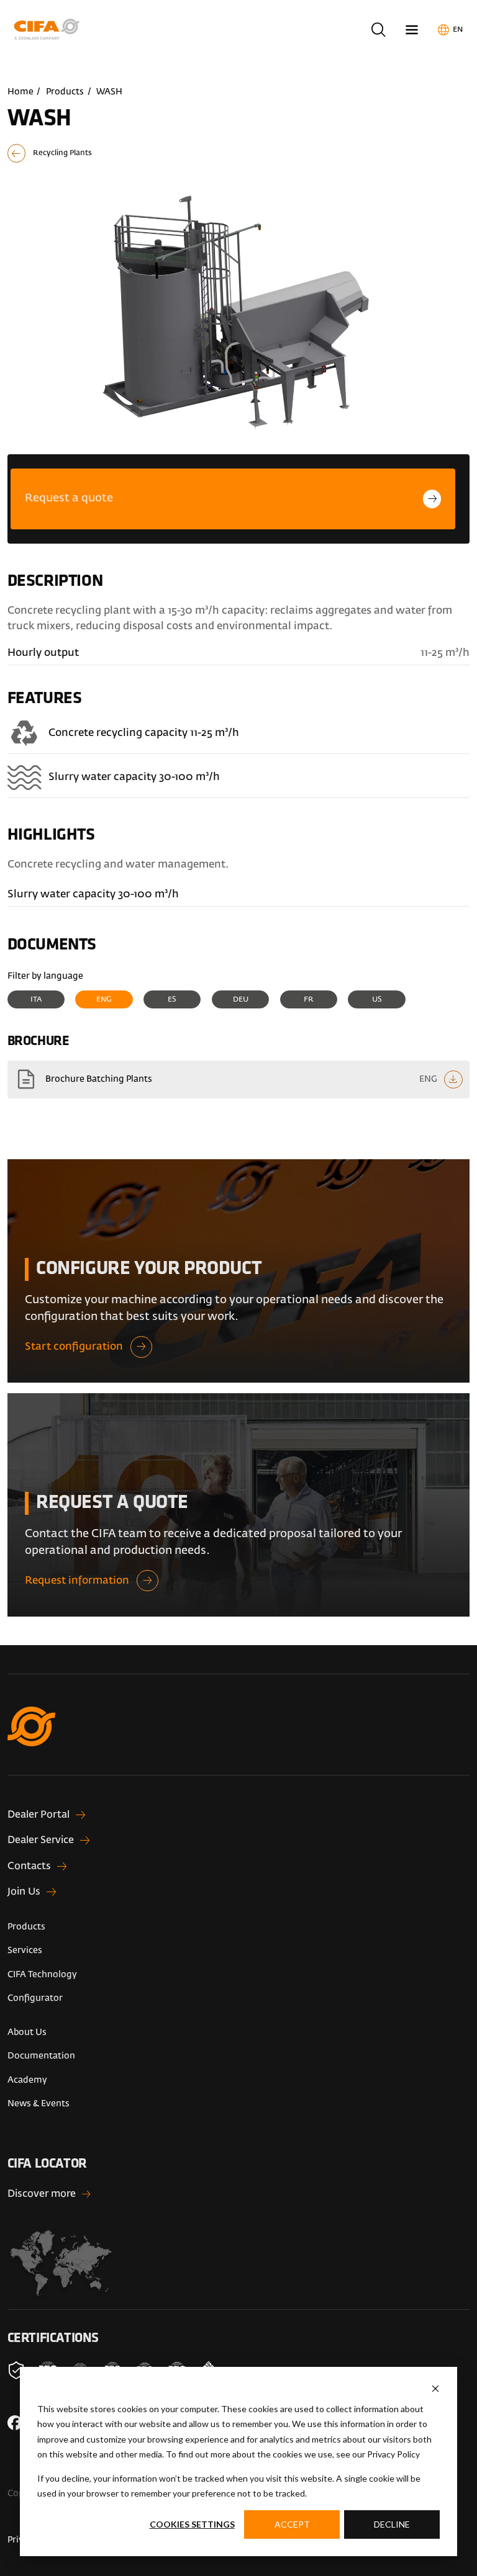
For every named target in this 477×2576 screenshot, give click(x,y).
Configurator (35, 1998)
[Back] (239, 153)
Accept (292, 2524)
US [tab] (377, 1000)
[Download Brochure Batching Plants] (239, 1079)
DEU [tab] (241, 1000)
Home (20, 92)
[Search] (378, 29)
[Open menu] (412, 29)
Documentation (41, 2056)
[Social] (15, 2423)
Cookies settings (192, 2524)
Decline (392, 2524)
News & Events (39, 2104)
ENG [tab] (104, 1000)
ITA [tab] (36, 1000)
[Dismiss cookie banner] (435, 2389)
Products (65, 92)
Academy (27, 2080)
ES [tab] (172, 1000)
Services (25, 1950)
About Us (27, 2032)
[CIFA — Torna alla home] (239, 1741)
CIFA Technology (42, 1975)
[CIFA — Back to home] (49, 29)
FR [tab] (309, 1000)
